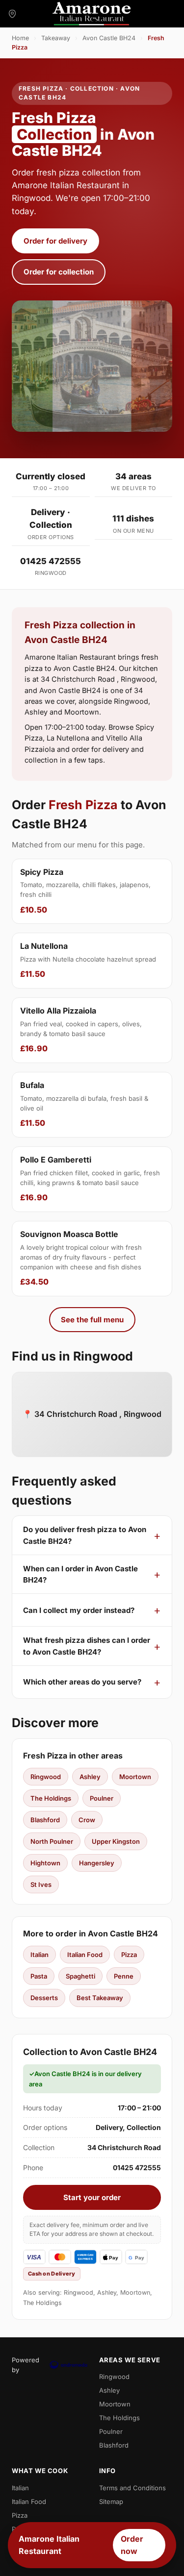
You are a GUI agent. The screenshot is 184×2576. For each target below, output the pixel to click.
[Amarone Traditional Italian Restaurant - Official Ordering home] (92, 14)
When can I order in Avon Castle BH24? (80, 1574)
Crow (87, 1820)
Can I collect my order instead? (79, 1610)
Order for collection (59, 272)
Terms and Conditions (132, 2488)
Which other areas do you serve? (82, 1682)
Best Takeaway (100, 1998)
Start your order (92, 2197)
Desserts (44, 1998)
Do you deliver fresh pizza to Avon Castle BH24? (85, 1535)
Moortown (135, 1777)
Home (20, 38)
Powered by (26, 2365)
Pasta (39, 1976)
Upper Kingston (116, 1841)
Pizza (129, 1955)
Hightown (45, 1863)
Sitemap (111, 2502)
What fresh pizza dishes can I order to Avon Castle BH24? (87, 1646)
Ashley (90, 1777)
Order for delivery (55, 241)
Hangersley (97, 1863)
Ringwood (46, 1777)
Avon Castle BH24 (109, 38)
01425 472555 (51, 561)
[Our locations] (12, 14)
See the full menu (92, 1320)
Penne (124, 1976)
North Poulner (52, 1841)
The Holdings (51, 1798)
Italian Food (85, 1955)
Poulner (102, 1798)
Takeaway (56, 38)
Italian (39, 1955)
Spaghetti (80, 1976)
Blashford (45, 1820)
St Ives (41, 1884)
